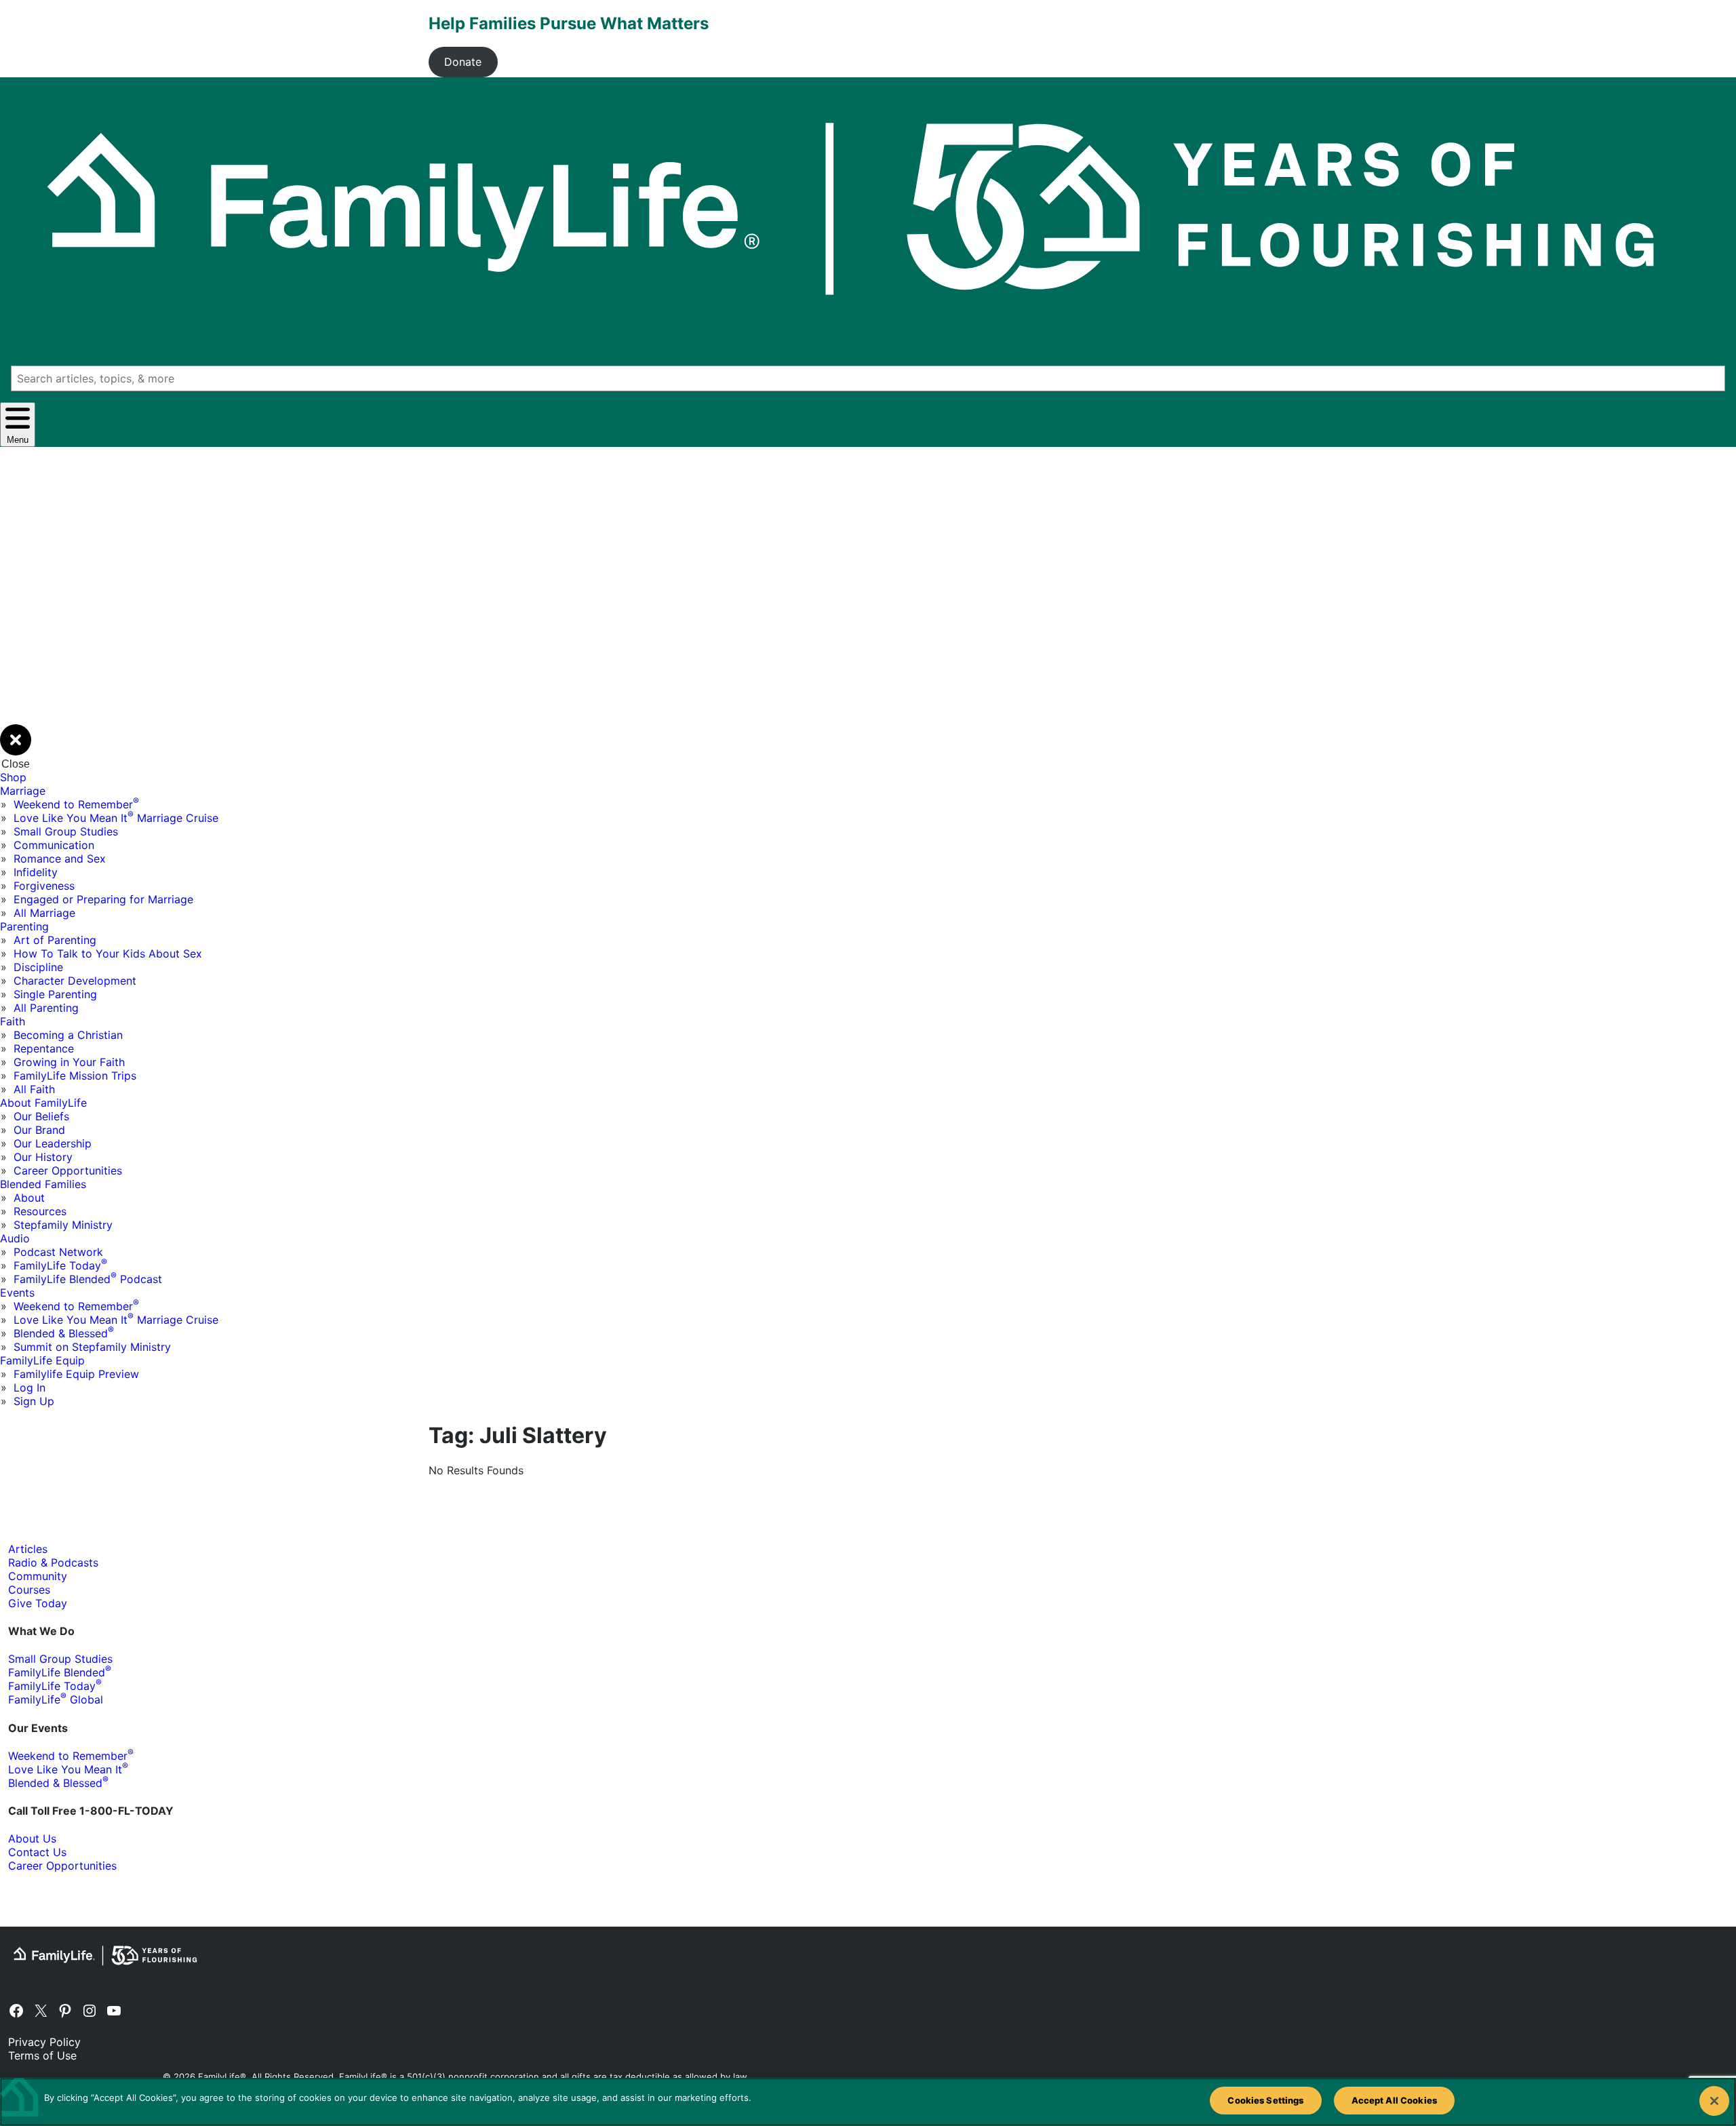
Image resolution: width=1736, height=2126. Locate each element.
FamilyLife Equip (42, 1360)
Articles (28, 1549)
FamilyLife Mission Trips (75, 1076)
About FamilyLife (43, 1103)
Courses (29, 1590)
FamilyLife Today (60, 1265)
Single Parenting (55, 994)
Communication (54, 845)
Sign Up (34, 1401)
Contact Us (37, 1852)
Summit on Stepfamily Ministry (92, 1347)
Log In (29, 1387)
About (29, 1198)
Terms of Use (42, 2055)
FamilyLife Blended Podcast (88, 1279)
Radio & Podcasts (53, 1562)
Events (17, 1293)
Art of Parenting (55, 940)
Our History (43, 1157)
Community (38, 1576)
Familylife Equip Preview (76, 1374)
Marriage (23, 791)
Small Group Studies (66, 831)
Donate (463, 62)
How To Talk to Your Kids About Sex (108, 953)
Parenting (24, 926)
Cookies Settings (1265, 2100)
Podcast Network (58, 1252)
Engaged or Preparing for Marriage (103, 899)
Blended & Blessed (64, 1333)
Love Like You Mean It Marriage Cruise (116, 818)
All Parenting (46, 1008)
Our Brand (39, 1130)
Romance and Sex (60, 859)
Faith (13, 1021)
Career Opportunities (68, 1170)
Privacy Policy (44, 2042)
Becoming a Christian (68, 1035)
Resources (40, 1211)
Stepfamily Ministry (63, 1225)
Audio (15, 1238)
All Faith (34, 1089)
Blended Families (43, 1184)
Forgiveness (44, 886)
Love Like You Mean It (68, 1769)
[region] (868, 2102)
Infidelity (36, 872)
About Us (32, 1838)
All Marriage (44, 913)
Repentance (44, 1048)
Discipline (38, 967)
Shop (13, 777)
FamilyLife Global (56, 1699)
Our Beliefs (41, 1116)
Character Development (75, 981)
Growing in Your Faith (69, 1062)
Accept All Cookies (1394, 2100)
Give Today (38, 1603)
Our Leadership (53, 1143)
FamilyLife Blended (60, 1672)
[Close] (1714, 2101)
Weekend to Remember (76, 804)
